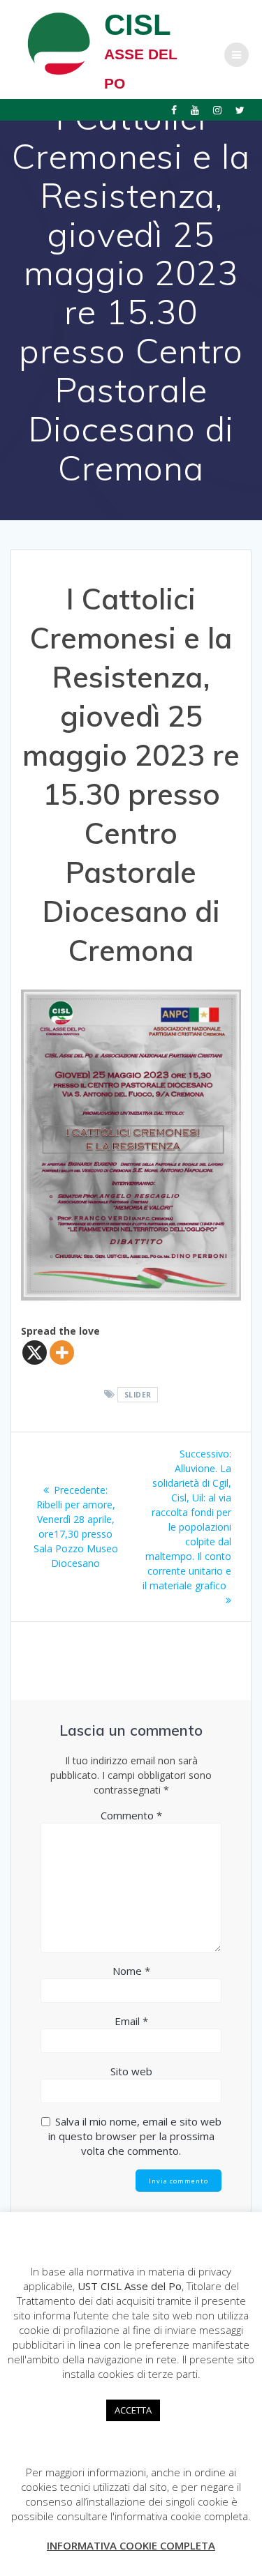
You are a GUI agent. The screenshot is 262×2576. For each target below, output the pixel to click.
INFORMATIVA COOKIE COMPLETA (131, 2545)
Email (131, 2021)
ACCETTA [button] (133, 2410)
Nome (131, 1971)
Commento (131, 1815)
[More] (62, 1353)
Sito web (131, 2071)
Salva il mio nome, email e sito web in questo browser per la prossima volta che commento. (135, 2136)
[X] (35, 1353)
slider (138, 1395)
